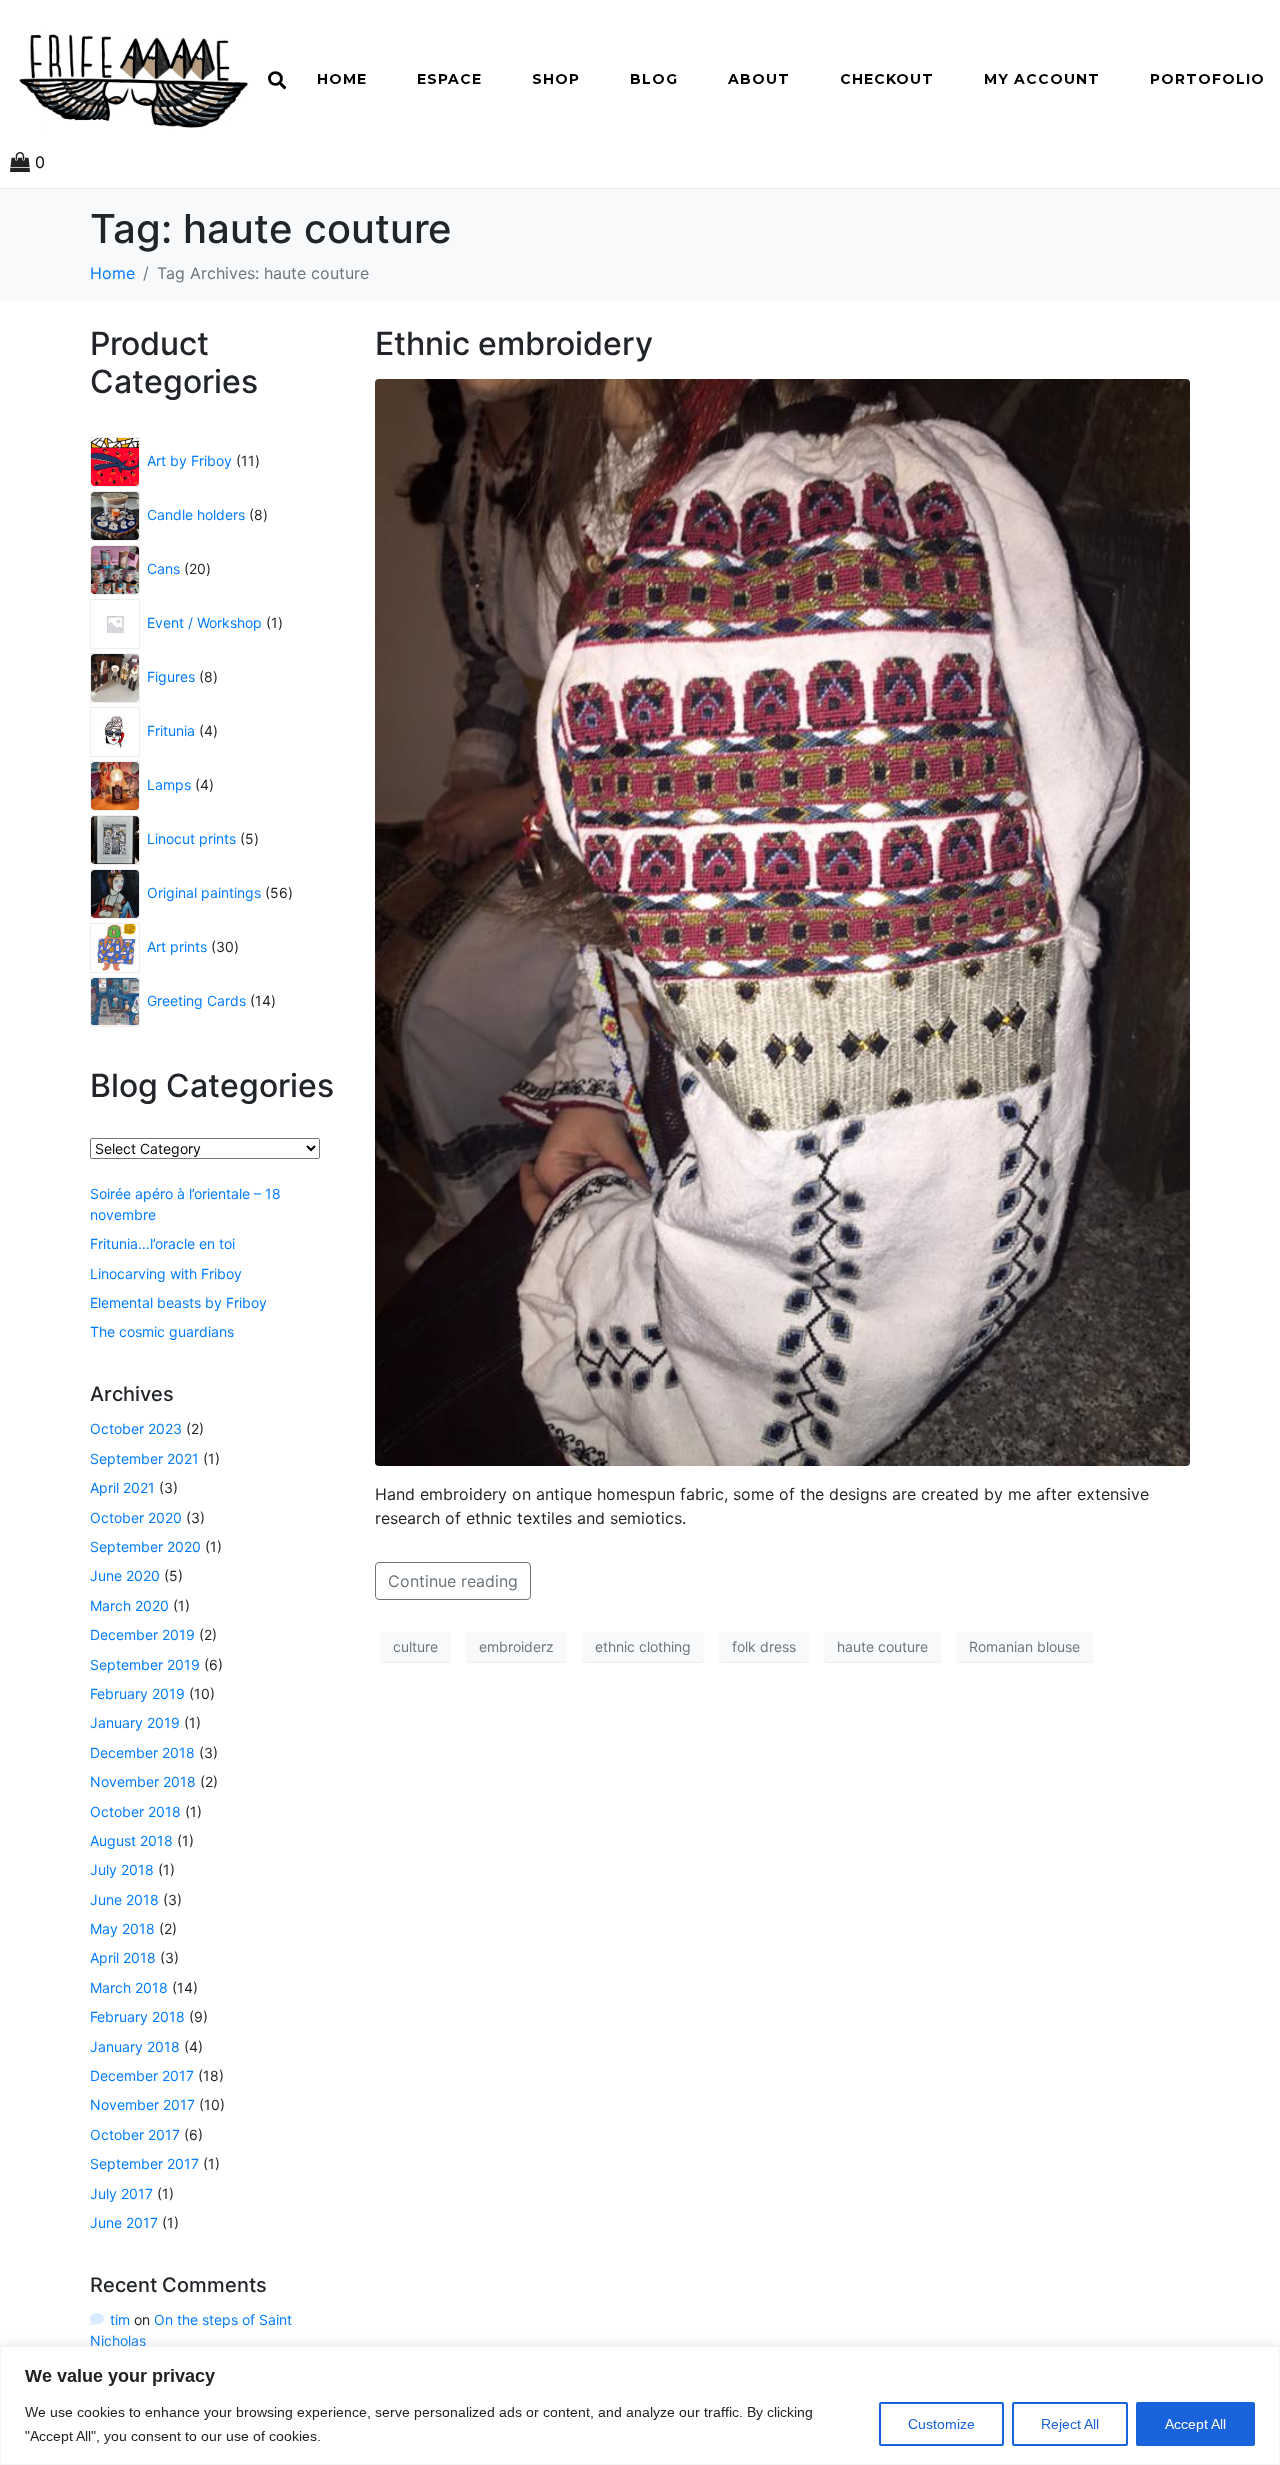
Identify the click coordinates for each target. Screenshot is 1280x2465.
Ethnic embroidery (514, 343)
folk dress (764, 1646)
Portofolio (1207, 79)
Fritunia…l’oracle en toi (162, 1243)
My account (1042, 79)
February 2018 (137, 2016)
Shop (556, 79)
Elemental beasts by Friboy (178, 1302)
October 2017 (135, 2134)
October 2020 (136, 1517)
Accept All (1195, 2424)
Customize (941, 2424)
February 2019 (137, 1693)
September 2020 (145, 1546)
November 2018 (143, 1781)
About (759, 79)
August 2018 (131, 1840)
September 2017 (144, 2163)
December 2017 (142, 2075)
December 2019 (142, 1634)
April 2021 (122, 1487)
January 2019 (135, 1722)
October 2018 (135, 1811)
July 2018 (122, 1869)
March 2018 (129, 1987)
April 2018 (123, 1957)
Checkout (887, 79)
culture (415, 1646)
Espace (449, 79)
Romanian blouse (1024, 1646)
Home (342, 79)
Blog (654, 79)
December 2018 (142, 1752)
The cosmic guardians (162, 1331)
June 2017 (124, 2222)
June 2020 (125, 1575)
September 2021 (144, 1458)
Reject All (1070, 2424)
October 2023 (136, 1428)
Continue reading (453, 1581)
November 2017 (142, 2104)
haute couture (882, 1646)
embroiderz (516, 1646)
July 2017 (121, 2193)
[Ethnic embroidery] (782, 921)
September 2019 (145, 1664)
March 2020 (129, 1605)
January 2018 (135, 2046)
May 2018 (122, 1928)
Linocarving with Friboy (166, 1273)
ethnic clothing (643, 1646)
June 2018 (124, 1899)
